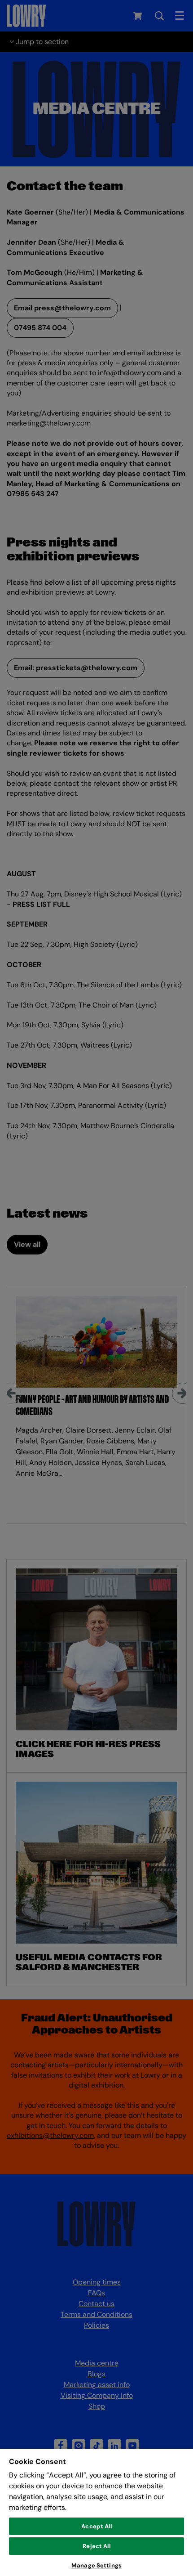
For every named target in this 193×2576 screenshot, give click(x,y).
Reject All (96, 2546)
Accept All (96, 2526)
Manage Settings (96, 2565)
